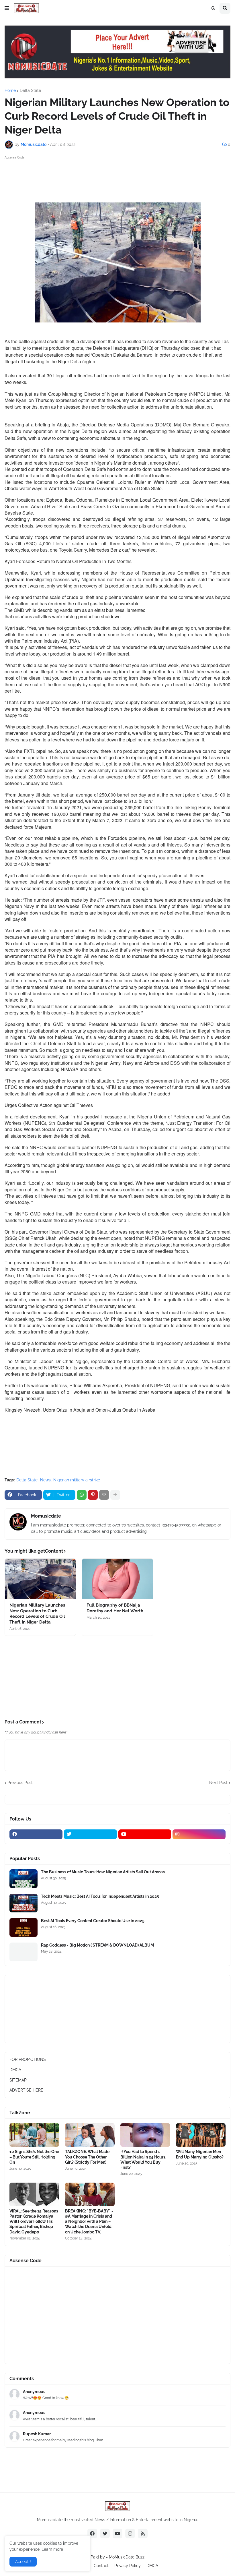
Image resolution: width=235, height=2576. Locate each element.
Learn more (52, 2549)
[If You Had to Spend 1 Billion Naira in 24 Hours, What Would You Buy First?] (145, 2135)
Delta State (30, 90)
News (45, 1480)
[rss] (143, 2534)
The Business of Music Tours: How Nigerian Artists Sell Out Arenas (103, 1872)
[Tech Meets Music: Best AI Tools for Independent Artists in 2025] (23, 1903)
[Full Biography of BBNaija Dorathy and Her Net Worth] (117, 1579)
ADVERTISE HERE (26, 2090)
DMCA (15, 2070)
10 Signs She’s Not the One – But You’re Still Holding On (34, 2157)
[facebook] (36, 1834)
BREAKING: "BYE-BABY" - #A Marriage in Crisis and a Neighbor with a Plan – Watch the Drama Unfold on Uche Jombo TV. (89, 2222)
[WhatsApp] (82, 1495)
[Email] (104, 1495)
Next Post (218, 1783)
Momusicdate (46, 1516)
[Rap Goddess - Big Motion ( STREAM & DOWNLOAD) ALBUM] (23, 1952)
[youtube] (145, 1834)
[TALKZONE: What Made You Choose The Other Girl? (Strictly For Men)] (90, 2135)
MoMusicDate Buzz (127, 2557)
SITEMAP (18, 2080)
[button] (7, 8)
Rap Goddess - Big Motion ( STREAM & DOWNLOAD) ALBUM (97, 1945)
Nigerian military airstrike (77, 1480)
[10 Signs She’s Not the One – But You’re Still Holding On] (34, 2135)
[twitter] (90, 1834)
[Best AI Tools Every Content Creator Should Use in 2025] (23, 1927)
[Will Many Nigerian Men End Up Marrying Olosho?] (201, 2135)
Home (10, 90)
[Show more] (115, 1495)
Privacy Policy (128, 2566)
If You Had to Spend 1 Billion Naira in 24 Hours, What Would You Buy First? (143, 2159)
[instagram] (199, 1834)
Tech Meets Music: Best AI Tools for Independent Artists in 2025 (100, 1896)
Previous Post (20, 1783)
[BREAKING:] (90, 2194)
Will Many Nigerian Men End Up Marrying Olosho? (200, 2154)
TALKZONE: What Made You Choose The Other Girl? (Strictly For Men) (87, 2157)
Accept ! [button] (23, 2562)
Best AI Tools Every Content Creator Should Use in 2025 (93, 1921)
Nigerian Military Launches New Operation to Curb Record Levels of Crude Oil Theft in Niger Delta (37, 1614)
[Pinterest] (93, 1495)
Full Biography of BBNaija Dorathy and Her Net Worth (115, 1608)
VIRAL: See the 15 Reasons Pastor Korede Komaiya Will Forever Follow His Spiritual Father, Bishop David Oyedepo (34, 2222)
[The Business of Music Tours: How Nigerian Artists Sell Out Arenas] (23, 1879)
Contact (101, 2566)
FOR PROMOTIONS (28, 2059)
